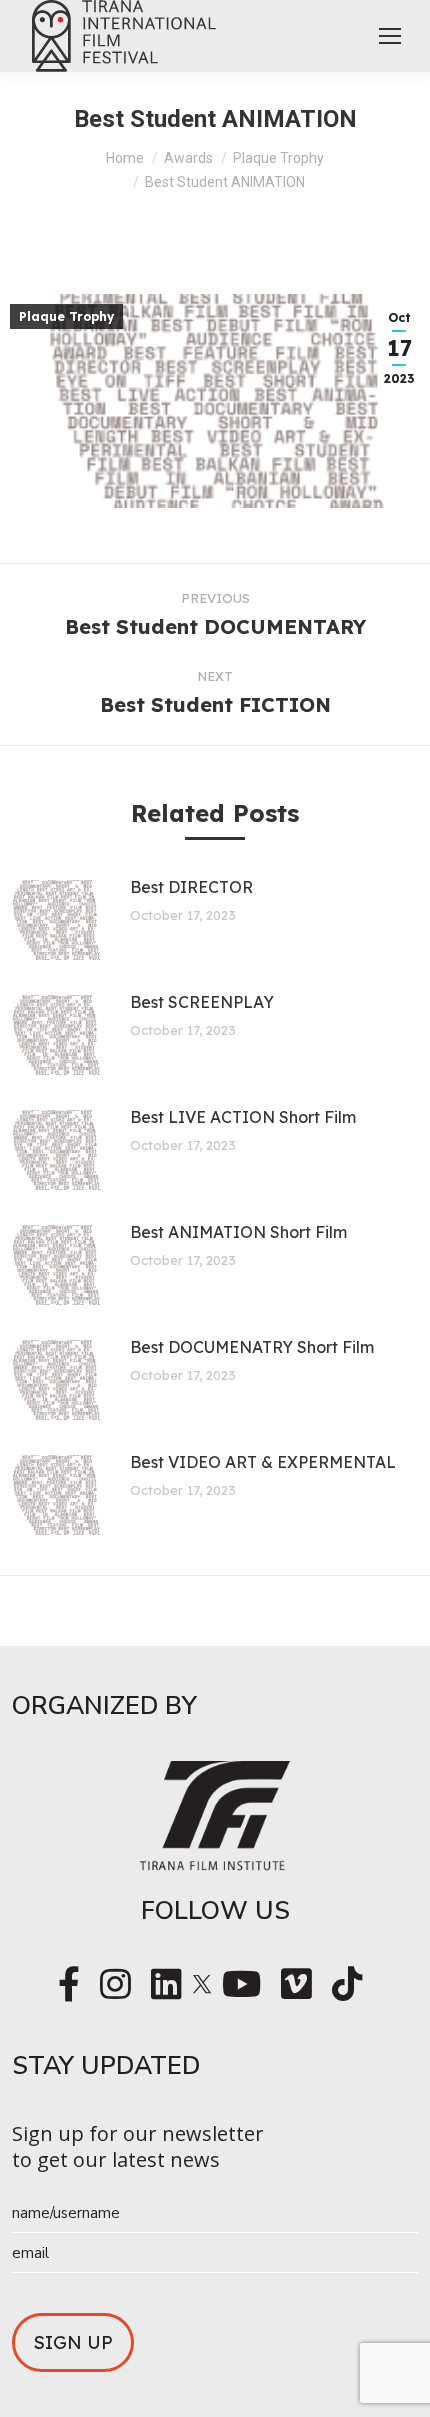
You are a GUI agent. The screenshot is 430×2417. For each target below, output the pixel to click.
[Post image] (55, 920)
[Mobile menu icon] (390, 36)
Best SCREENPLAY (202, 1002)
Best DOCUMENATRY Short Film (252, 1347)
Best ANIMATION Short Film (238, 1232)
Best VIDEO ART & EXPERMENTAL (263, 1462)
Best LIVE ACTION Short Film (243, 1117)
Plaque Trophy (66, 316)
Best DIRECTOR (191, 887)
